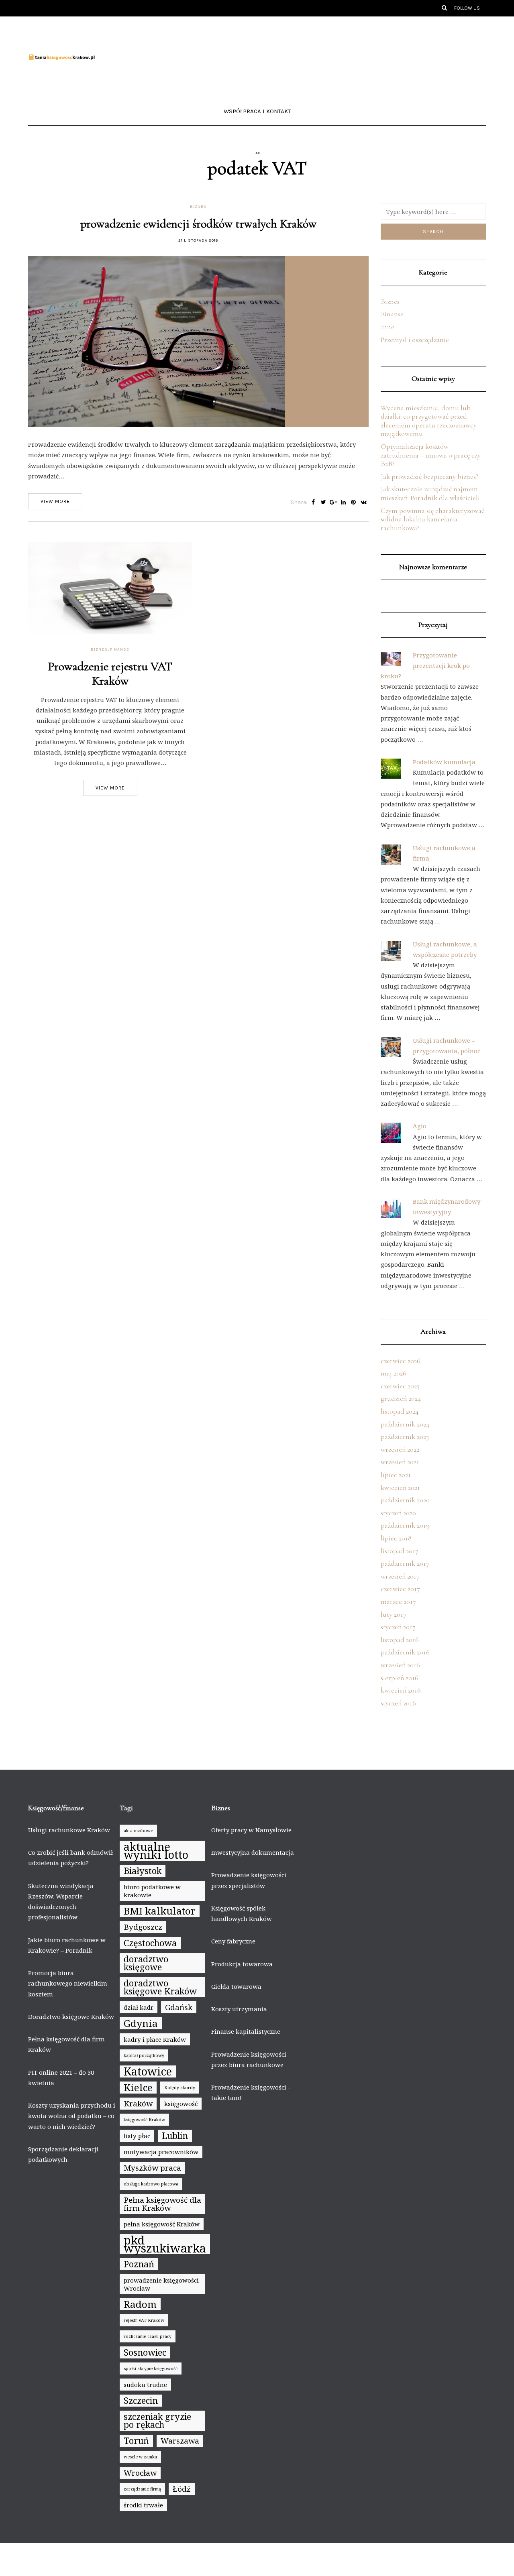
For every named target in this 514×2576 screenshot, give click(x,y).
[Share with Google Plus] (333, 503)
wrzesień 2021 (400, 1462)
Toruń (136, 2441)
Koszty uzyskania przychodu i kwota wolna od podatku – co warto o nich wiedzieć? (72, 2116)
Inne (388, 327)
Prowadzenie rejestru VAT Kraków (110, 674)
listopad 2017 (400, 1551)
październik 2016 (405, 1652)
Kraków (138, 2104)
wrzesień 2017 (400, 1576)
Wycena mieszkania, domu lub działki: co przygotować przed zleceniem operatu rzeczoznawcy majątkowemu (429, 421)
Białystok (143, 1871)
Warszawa (180, 2441)
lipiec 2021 (396, 1475)
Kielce (138, 2088)
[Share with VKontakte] (364, 503)
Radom (140, 2304)
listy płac (137, 2136)
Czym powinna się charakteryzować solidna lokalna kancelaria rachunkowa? (432, 519)
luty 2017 (394, 1614)
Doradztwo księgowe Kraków (71, 2016)
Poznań (139, 2264)
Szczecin (141, 2400)
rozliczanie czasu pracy (148, 2336)
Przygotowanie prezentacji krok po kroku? (425, 666)
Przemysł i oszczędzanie (415, 340)
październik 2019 (405, 1525)
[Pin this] (354, 503)
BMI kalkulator (160, 1911)
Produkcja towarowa (242, 1964)
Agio (420, 1126)
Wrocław (140, 2473)
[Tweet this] (323, 503)
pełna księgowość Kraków (162, 2224)
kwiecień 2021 (400, 1487)
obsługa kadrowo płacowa (151, 2184)
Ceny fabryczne (233, 1941)
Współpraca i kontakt (257, 111)
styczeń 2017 (398, 1627)
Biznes (198, 207)
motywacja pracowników (161, 2152)
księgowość (181, 2104)
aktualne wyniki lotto (156, 1851)
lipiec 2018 (396, 1538)
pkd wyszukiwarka (165, 2244)
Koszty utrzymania (239, 2009)
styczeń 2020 (398, 1513)
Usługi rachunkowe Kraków (69, 1830)
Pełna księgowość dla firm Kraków (162, 2204)
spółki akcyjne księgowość (151, 2368)
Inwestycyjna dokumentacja (253, 1852)
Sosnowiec (145, 2352)
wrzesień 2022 (400, 1449)
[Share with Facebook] (313, 503)
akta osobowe (138, 1831)
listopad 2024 (400, 1411)
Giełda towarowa (236, 1986)
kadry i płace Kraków (155, 2039)
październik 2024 (405, 1424)
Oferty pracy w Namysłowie (251, 1830)
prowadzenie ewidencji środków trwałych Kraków (198, 224)
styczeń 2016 (398, 1703)
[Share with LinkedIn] (344, 503)
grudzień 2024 (401, 1398)
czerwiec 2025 (400, 1386)
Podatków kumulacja (444, 762)
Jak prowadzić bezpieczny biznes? (429, 476)
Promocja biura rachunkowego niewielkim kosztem (68, 1983)
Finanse (120, 649)
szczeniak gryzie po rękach (157, 2420)
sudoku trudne (145, 2385)
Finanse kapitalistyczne (246, 2031)
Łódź (182, 2489)
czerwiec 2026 (401, 1361)
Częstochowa (150, 1943)
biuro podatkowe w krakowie (152, 1891)
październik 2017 (405, 1563)
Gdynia (141, 2023)
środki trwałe (143, 2505)
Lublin (175, 2135)
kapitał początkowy (144, 2055)
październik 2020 (405, 1500)
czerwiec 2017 (400, 1589)
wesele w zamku (140, 2457)
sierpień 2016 (400, 1678)
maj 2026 (394, 1373)
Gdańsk (179, 2007)
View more (55, 501)
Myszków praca (152, 2168)
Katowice (148, 2071)
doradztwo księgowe (146, 1963)
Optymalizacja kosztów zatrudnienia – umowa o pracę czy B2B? (431, 455)
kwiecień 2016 (401, 1690)
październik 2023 (405, 1437)
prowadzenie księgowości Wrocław (161, 2284)
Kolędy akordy (180, 2088)
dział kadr (139, 2007)
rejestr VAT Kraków (144, 2320)
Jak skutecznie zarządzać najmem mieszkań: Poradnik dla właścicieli (430, 493)
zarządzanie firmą (142, 2489)
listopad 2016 (400, 1640)
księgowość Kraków (144, 2120)
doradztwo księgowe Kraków (160, 1987)
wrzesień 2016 (400, 1665)
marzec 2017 (398, 1601)
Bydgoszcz (143, 1927)
